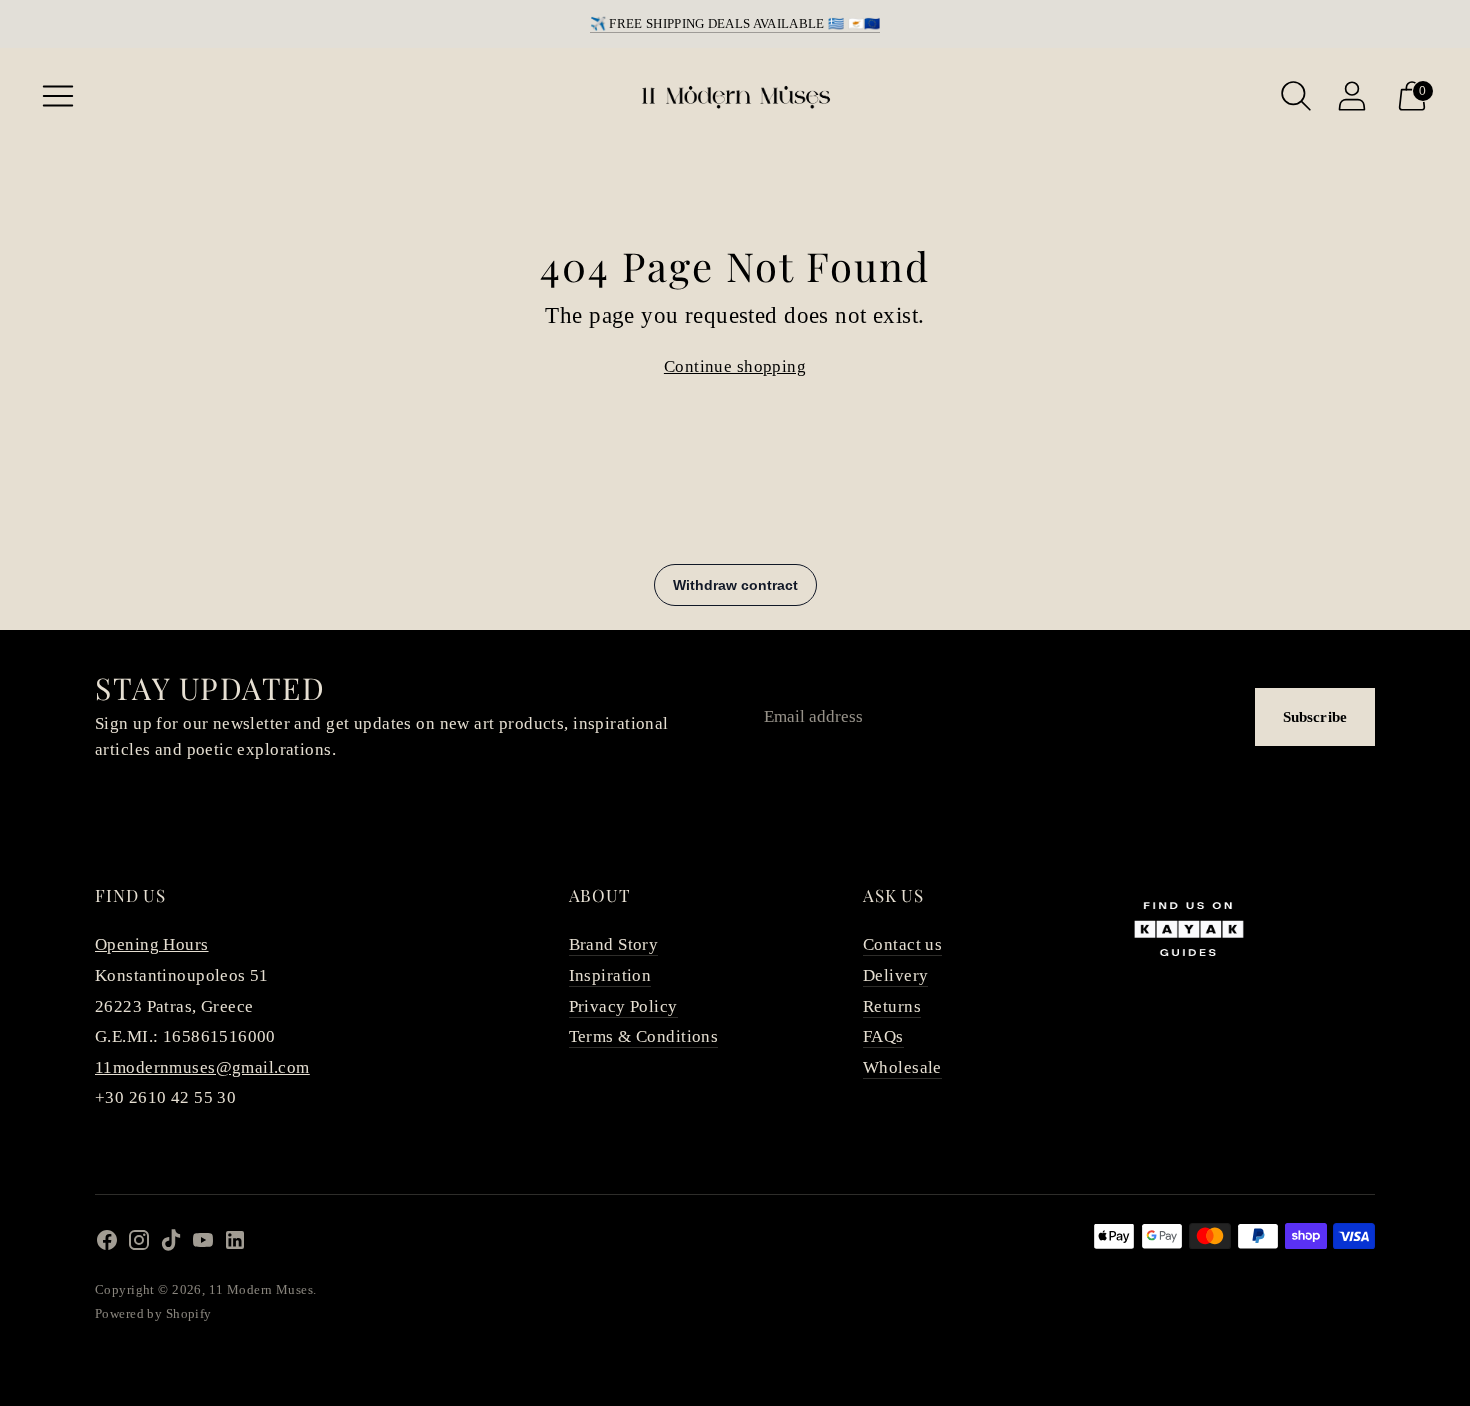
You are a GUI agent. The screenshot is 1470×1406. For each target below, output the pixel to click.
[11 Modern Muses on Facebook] (107, 1244)
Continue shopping (735, 366)
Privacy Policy (623, 1006)
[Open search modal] (1296, 96)
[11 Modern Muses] (735, 96)
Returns (892, 1006)
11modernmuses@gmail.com (202, 1067)
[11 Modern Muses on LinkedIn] (235, 1244)
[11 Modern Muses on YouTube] (203, 1244)
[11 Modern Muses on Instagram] (139, 1244)
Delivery (895, 975)
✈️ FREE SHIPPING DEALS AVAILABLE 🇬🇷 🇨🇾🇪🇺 (735, 23)
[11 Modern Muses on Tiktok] (171, 1244)
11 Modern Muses (261, 1289)
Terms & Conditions (644, 1036)
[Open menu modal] (58, 96)
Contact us (902, 944)
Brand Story (614, 944)
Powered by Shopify (153, 1313)
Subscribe (1315, 717)
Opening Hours (152, 944)
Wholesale (902, 1067)
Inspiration (610, 975)
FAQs (883, 1036)
